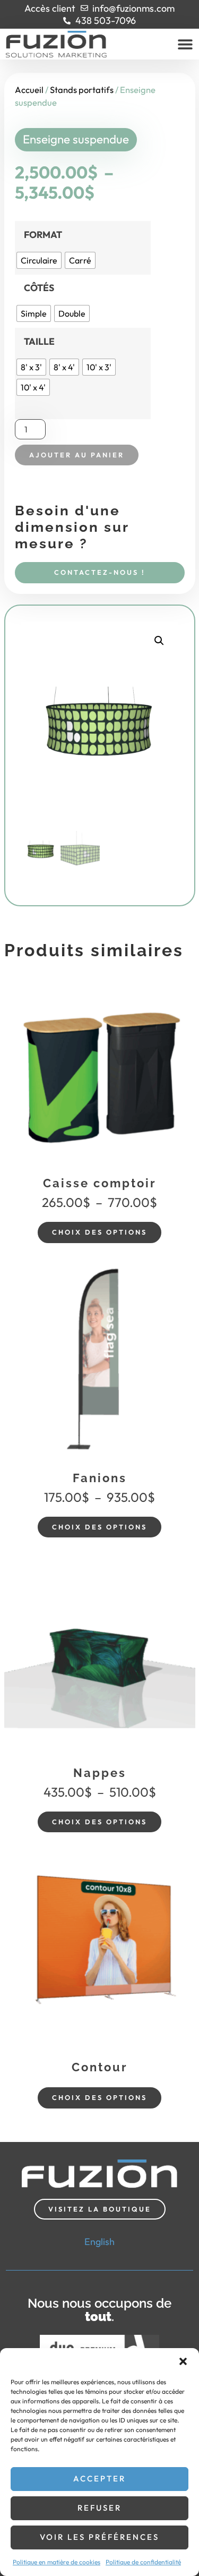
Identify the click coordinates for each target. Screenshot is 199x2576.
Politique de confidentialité (143, 2562)
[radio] (39, 260)
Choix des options (99, 1232)
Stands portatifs (82, 90)
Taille (39, 342)
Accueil (29, 90)
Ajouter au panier (77, 455)
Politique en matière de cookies (57, 2562)
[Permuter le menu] (185, 44)
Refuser (99, 2508)
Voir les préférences (99, 2537)
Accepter (99, 2479)
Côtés (39, 288)
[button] (183, 2361)
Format (43, 235)
